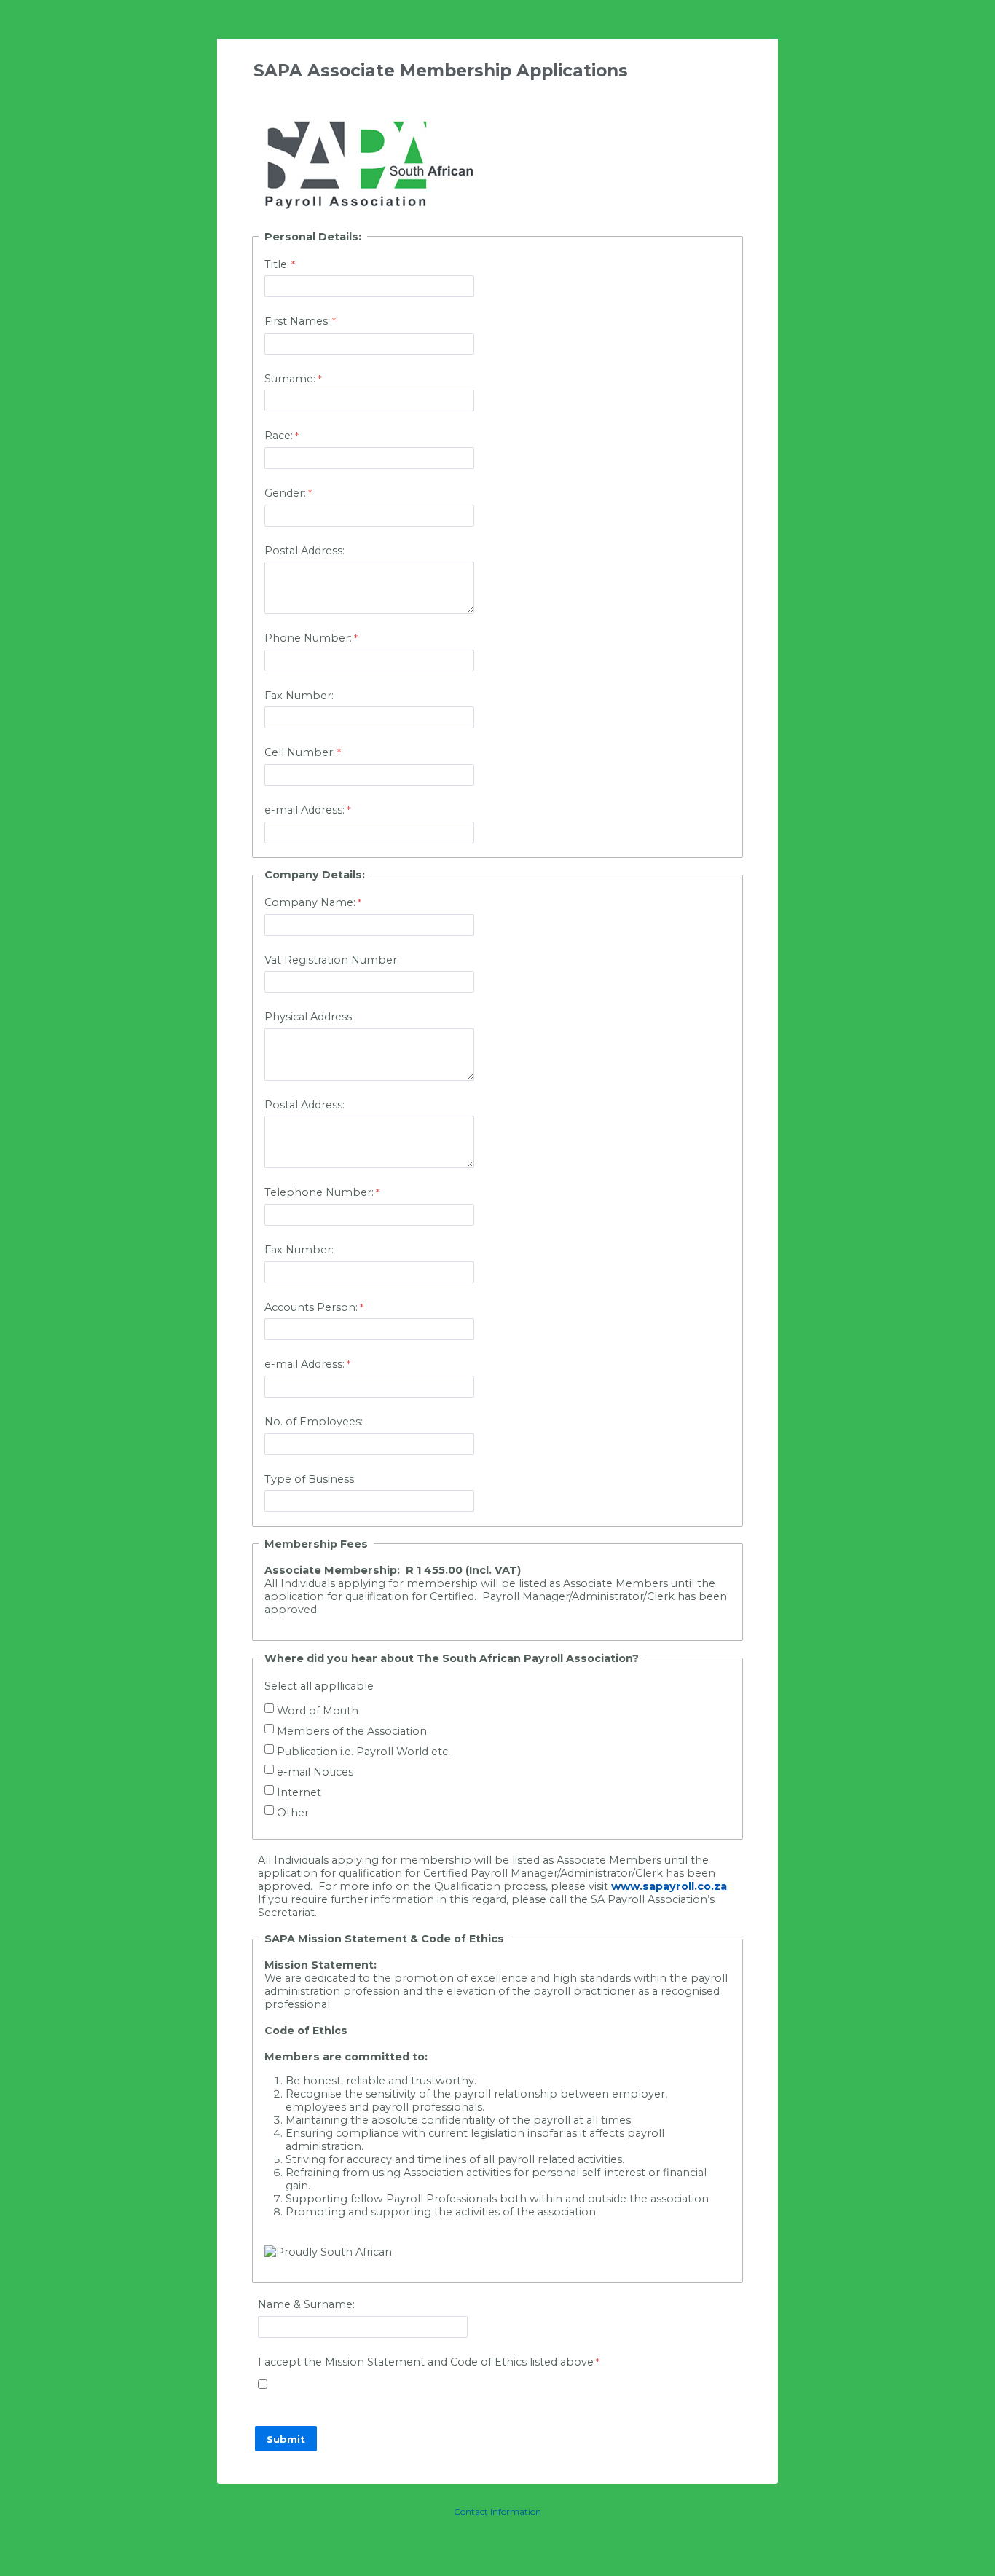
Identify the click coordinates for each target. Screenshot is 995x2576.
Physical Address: (309, 1017)
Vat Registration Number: (332, 960)
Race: (279, 436)
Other (293, 1813)
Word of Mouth (318, 1711)
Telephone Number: (319, 1192)
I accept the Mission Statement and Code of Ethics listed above (426, 2362)
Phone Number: (308, 638)
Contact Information (497, 2512)
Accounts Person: (311, 1307)
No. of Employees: (315, 1422)
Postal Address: (304, 551)
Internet (299, 1792)
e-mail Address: (304, 810)
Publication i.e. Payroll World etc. (363, 1752)
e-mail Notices (315, 1772)
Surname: (290, 379)
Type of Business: (310, 1479)
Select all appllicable (319, 1686)
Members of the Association (352, 1731)
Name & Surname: (306, 2304)
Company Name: (310, 902)
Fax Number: (299, 696)
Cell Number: (300, 752)
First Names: (297, 321)
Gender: (285, 493)
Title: (277, 264)
